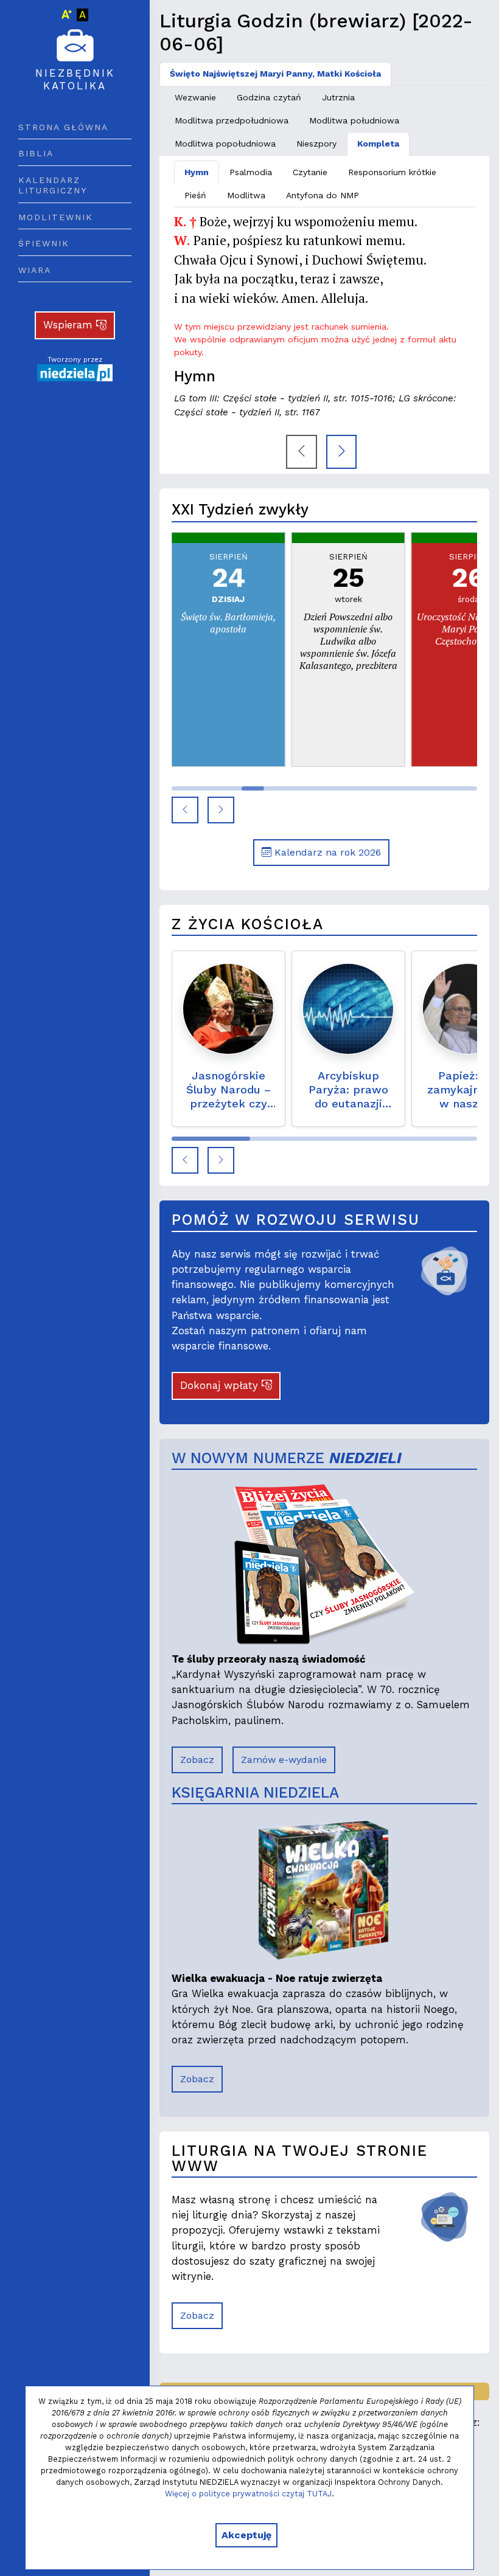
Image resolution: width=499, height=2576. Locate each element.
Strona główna (63, 127)
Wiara (35, 270)
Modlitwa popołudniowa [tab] (225, 144)
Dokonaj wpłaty (221, 1385)
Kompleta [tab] (378, 144)
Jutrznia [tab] (338, 97)
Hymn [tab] (197, 172)
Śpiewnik (44, 243)
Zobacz (197, 1760)
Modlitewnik (56, 217)
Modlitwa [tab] (246, 195)
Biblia (36, 153)
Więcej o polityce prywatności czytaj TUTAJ (248, 2494)
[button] (185, 810)
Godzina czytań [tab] (269, 97)
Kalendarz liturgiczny (53, 185)
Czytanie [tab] (310, 172)
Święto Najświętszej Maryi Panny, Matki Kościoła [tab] (275, 74)
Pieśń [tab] (195, 195)
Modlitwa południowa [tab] (354, 120)
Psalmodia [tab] (251, 172)
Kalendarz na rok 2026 (326, 852)
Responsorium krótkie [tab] (392, 172)
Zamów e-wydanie (284, 1760)
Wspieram (70, 325)
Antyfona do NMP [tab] (323, 195)
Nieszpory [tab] (316, 144)
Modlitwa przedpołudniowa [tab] (232, 120)
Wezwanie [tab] (195, 97)
